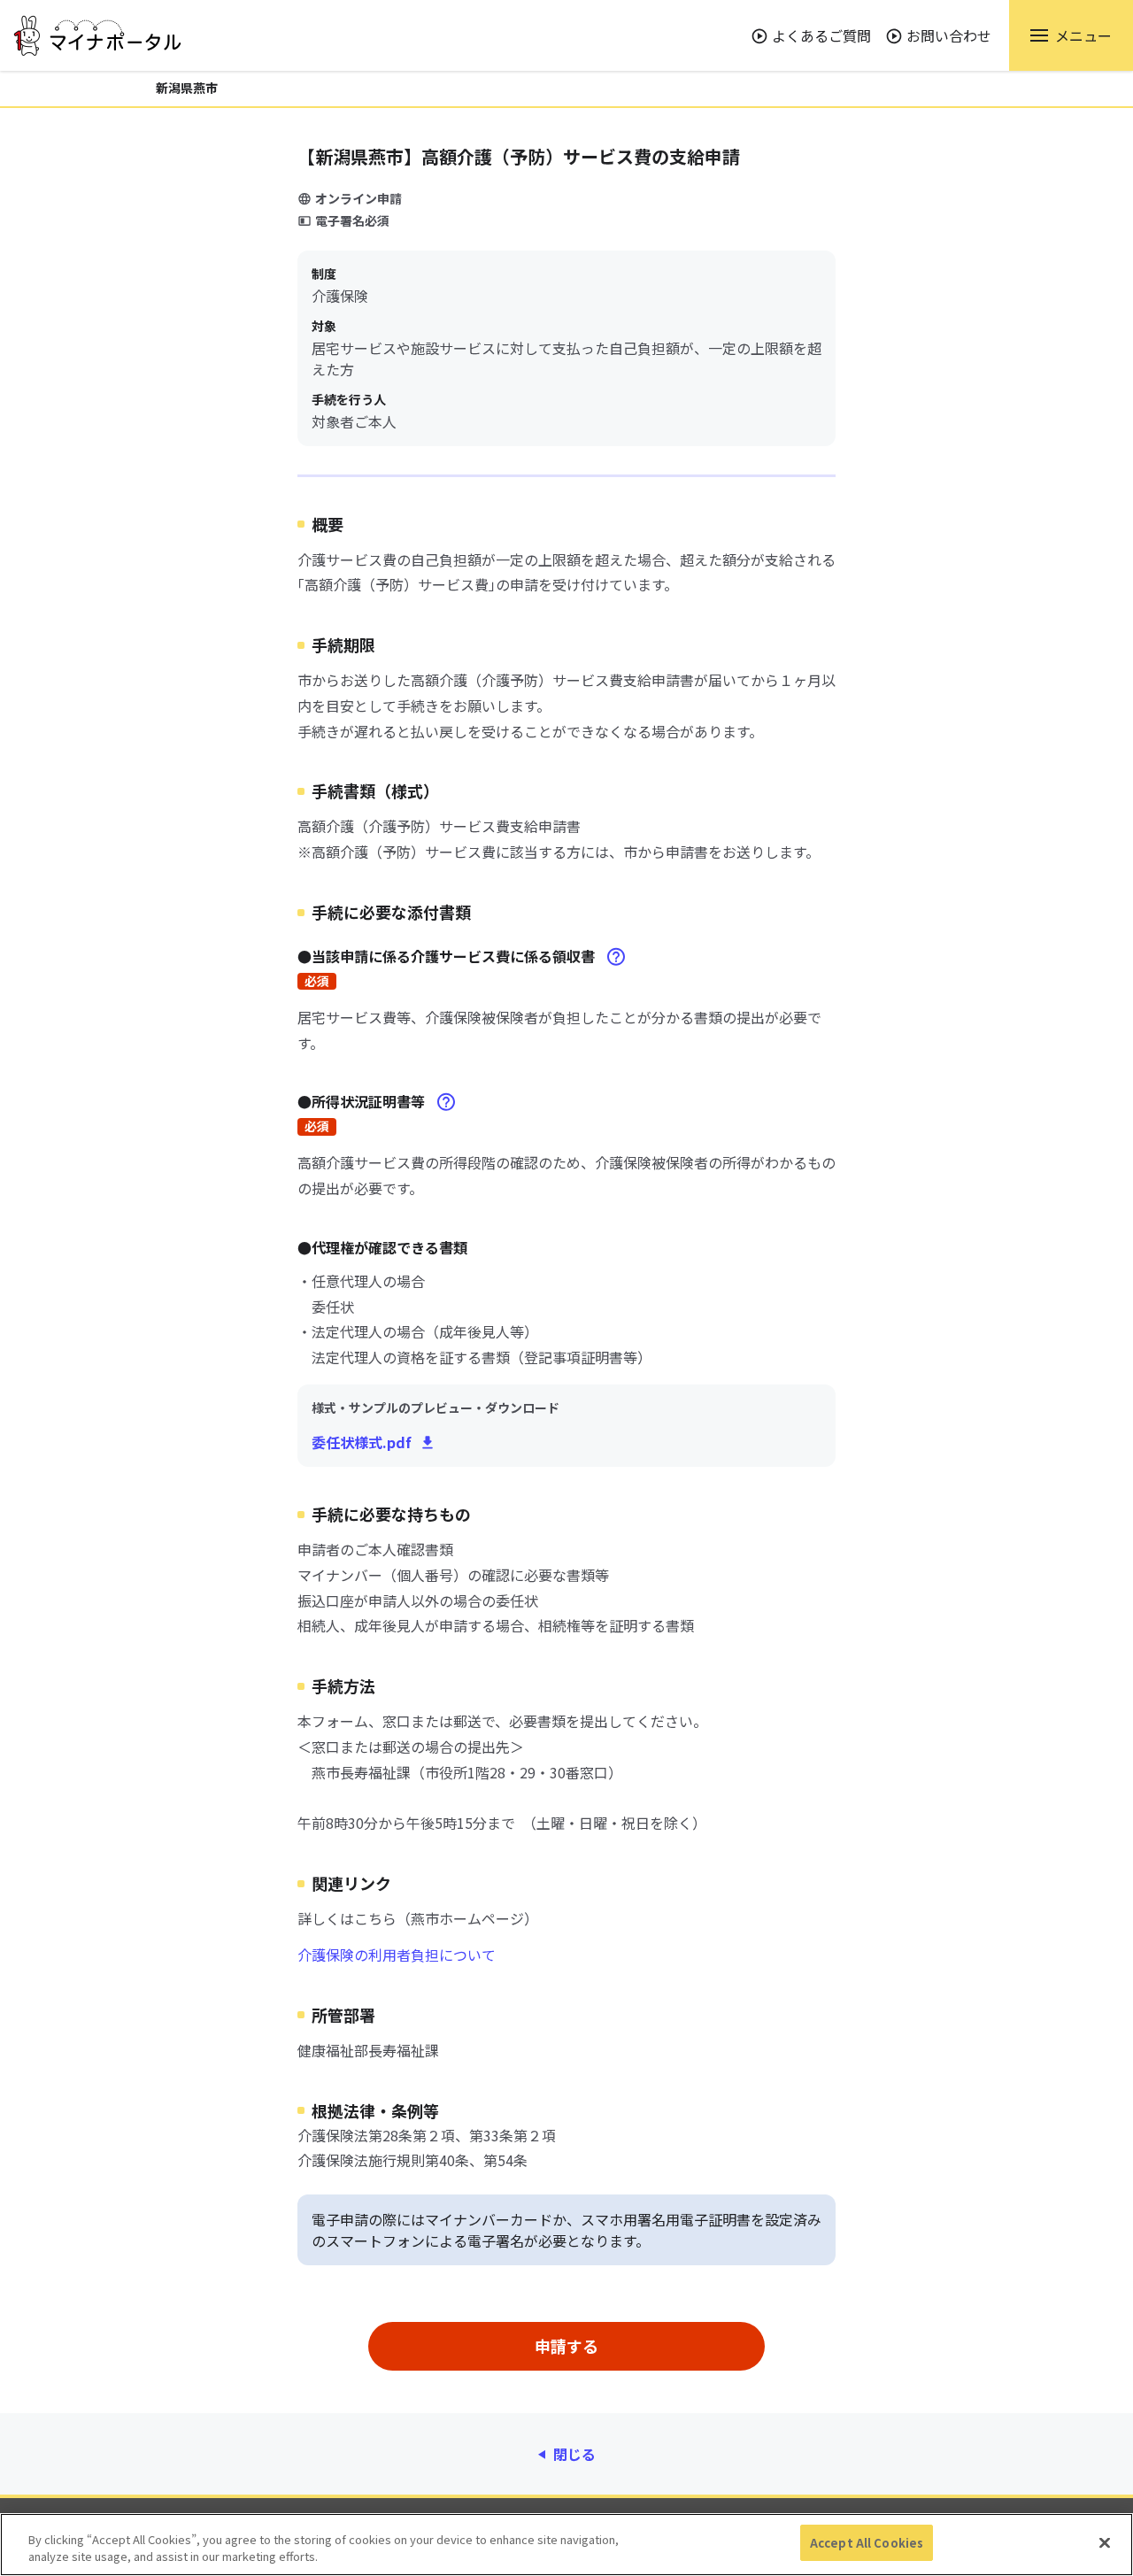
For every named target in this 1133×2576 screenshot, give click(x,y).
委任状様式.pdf (362, 1442)
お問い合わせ (949, 35)
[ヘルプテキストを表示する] (616, 957)
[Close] (1105, 2542)
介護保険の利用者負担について (397, 1955)
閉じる (574, 2454)
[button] (1071, 35)
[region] (566, 2545)
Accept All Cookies (867, 2543)
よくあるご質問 (821, 35)
